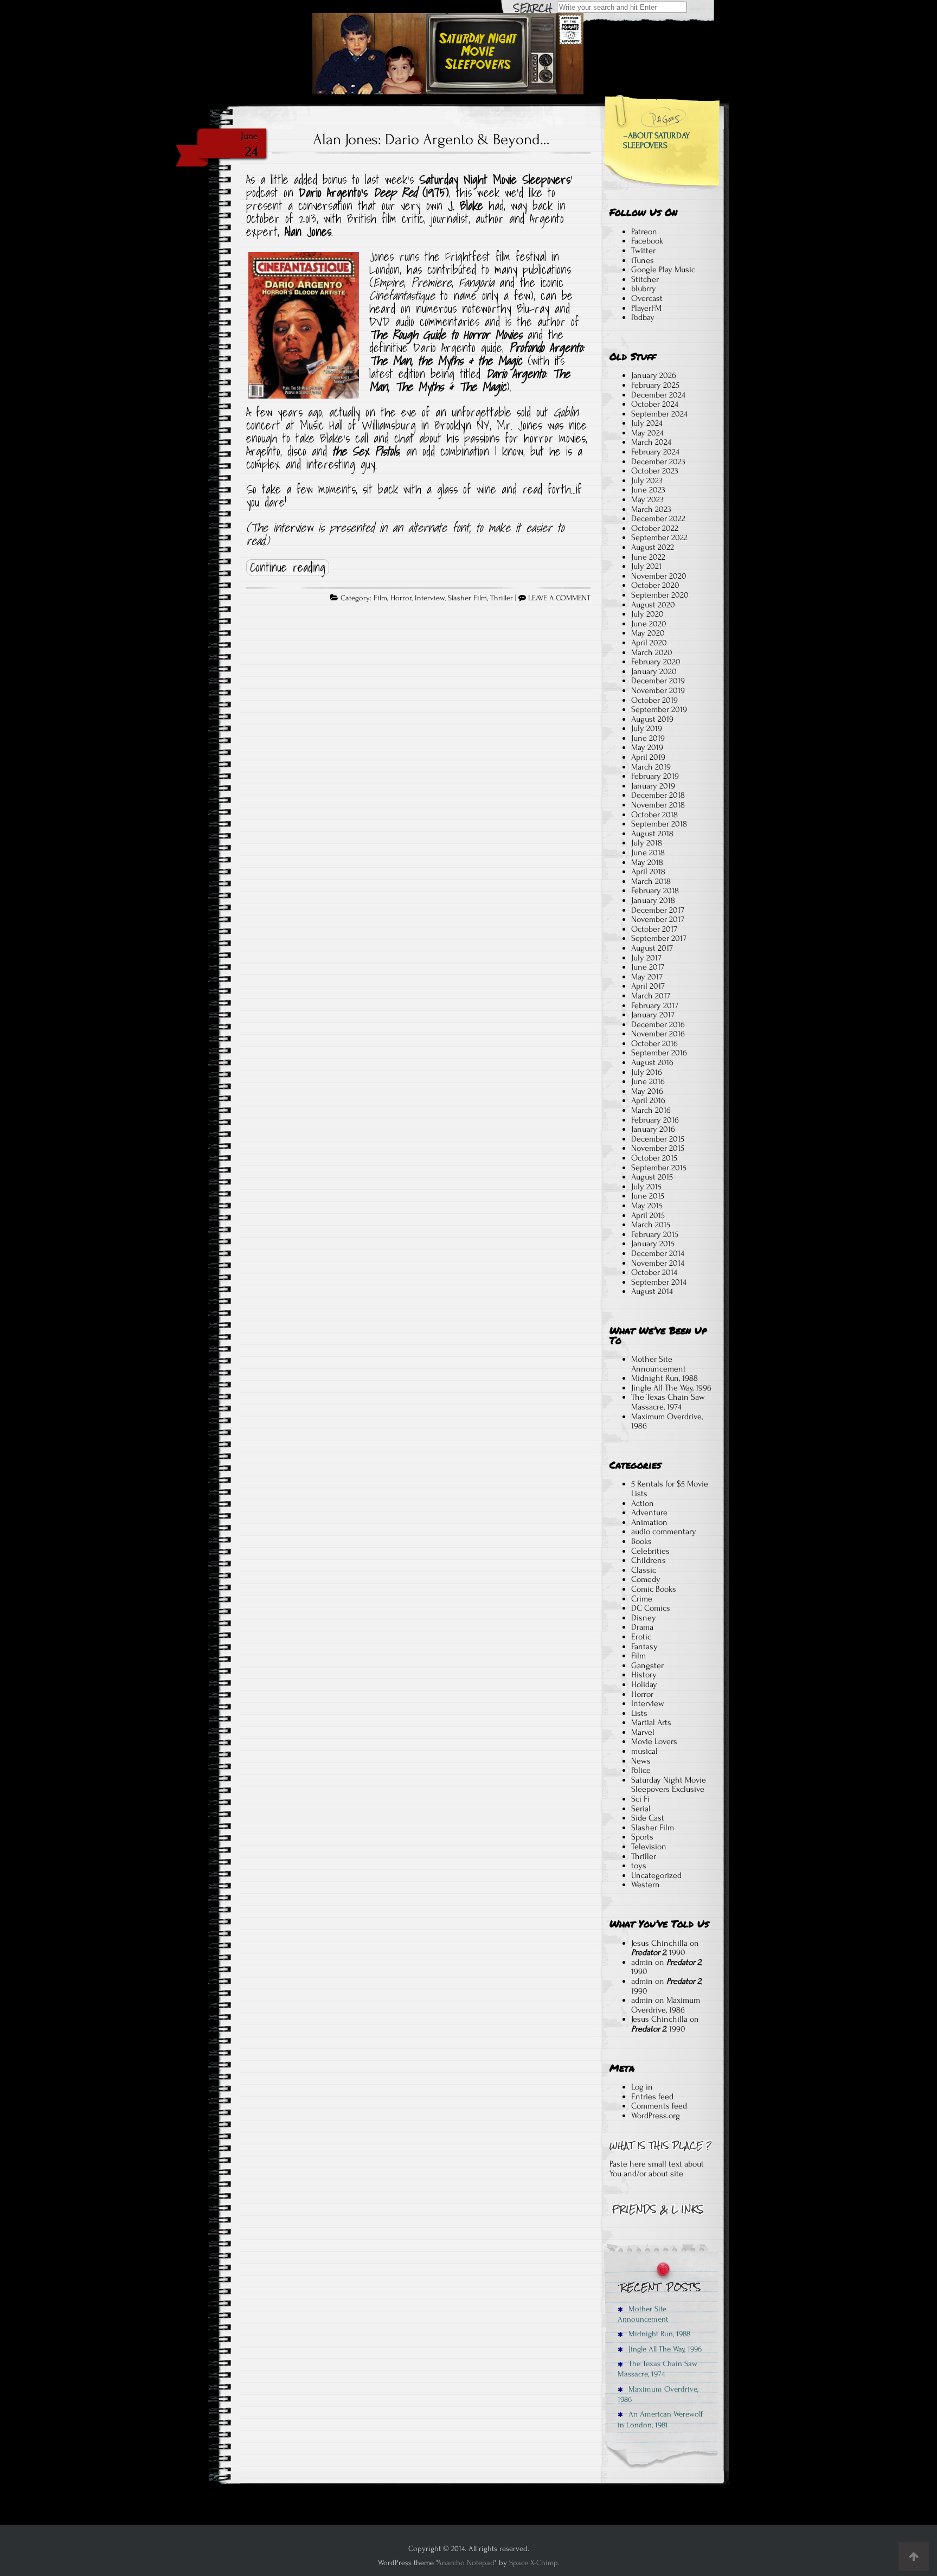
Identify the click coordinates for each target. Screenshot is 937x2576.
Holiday (644, 1684)
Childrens (649, 1560)
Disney (644, 1618)
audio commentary (664, 1531)
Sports (642, 1837)
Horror (401, 598)
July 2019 (647, 728)
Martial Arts (651, 1722)
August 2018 (652, 834)
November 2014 (658, 1263)
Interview (430, 598)
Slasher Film (467, 598)
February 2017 (655, 1005)
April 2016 (648, 1100)
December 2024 (658, 395)
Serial (641, 1809)
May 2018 (647, 862)
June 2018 (648, 853)
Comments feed (659, 2106)
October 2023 (655, 471)
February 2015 (655, 1234)
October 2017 (654, 929)
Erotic (641, 1637)
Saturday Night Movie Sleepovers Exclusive (669, 1785)
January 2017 (653, 1015)
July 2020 (647, 614)
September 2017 (659, 938)
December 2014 (658, 1253)
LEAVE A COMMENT (559, 598)
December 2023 (658, 462)
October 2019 (654, 700)
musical (644, 1751)
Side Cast (648, 1818)
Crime (642, 1599)
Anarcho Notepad (466, 2563)
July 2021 (646, 566)
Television (649, 1847)
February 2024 (655, 452)
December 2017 (658, 910)
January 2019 (653, 786)
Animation (649, 1522)
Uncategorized (656, 1875)
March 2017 (651, 996)
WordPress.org (656, 2116)
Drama (642, 1627)
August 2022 (653, 547)
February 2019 (655, 776)
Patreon (644, 232)
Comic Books (654, 1589)
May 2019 (647, 747)
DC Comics (651, 1608)
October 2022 (655, 528)
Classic (644, 1570)
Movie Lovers (654, 1741)
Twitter (643, 251)
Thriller (502, 598)
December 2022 (658, 518)
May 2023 (647, 499)
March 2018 (651, 881)
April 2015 (648, 1215)
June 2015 (648, 1196)
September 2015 (659, 1168)
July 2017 (646, 958)
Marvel (643, 1732)
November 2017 (658, 919)
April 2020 (649, 643)
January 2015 (653, 1244)
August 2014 (652, 1291)
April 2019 (648, 757)
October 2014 (654, 1272)
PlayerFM (646, 308)
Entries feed (652, 2097)
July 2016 (647, 1072)
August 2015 (652, 1177)
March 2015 (651, 1225)
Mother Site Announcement (659, 1364)
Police (641, 1770)
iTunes (643, 260)
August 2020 (653, 605)
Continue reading (288, 567)
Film (380, 598)
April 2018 (648, 872)
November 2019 (658, 690)
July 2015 (646, 1187)
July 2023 (647, 480)
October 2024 (655, 404)
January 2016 (653, 1129)
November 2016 (658, 1034)
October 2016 (654, 1043)
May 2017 (647, 977)
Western (646, 1885)
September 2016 (659, 1053)
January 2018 (653, 900)
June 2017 (648, 967)
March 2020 (652, 652)
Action (643, 1503)
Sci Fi (640, 1799)
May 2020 (648, 633)
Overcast (647, 298)
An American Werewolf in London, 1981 (660, 2419)
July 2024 (647, 423)
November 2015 (658, 1148)
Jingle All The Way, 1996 (671, 1388)
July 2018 (647, 843)
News (641, 1761)
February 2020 (656, 662)
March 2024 (651, 442)
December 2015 (658, 1139)
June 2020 (649, 624)
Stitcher (645, 279)
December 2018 (658, 795)
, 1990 (658, 1952)
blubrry (644, 289)
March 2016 (651, 1110)
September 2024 (659, 414)
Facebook (647, 241)
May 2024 (647, 433)
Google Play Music (663, 270)
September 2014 (659, 1282)
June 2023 (648, 490)
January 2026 (654, 375)
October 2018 (654, 815)
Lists (639, 1713)
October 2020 (655, 585)
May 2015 (647, 1206)
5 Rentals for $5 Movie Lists (670, 1489)
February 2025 (655, 385)
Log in (642, 2087)
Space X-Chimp (534, 2563)
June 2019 (648, 738)
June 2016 (648, 1081)
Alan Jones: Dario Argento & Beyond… (431, 139)
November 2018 (658, 805)
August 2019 (652, 719)
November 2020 (659, 576)
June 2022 (648, 557)
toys (639, 1866)
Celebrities (650, 1551)
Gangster (647, 1665)
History (644, 1675)
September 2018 (659, 824)
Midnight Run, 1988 (665, 1378)
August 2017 (652, 948)
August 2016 (652, 1062)
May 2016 (647, 1091)
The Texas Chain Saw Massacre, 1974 (668, 1402)
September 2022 (659, 537)
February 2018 (655, 890)
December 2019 (658, 681)
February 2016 (655, 1120)
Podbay (643, 317)
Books (641, 1541)
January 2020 (654, 671)
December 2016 (658, 1024)
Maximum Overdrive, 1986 (667, 1421)
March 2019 (651, 767)
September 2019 (659, 709)
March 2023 (651, 509)
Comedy (646, 1579)
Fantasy (644, 1646)
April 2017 (648, 986)
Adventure (649, 1513)
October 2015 (654, 1158)
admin (642, 1962)
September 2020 (660, 595)
